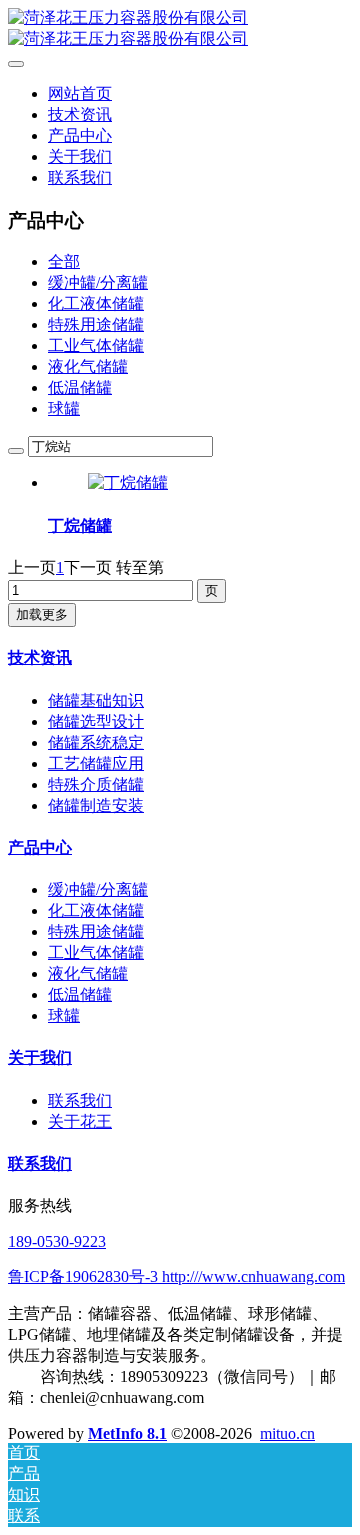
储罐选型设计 (96, 721)
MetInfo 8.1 (127, 1433)
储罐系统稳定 (96, 742)
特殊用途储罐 (96, 324)
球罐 (64, 408)
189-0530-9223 (57, 1241)
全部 (64, 261)
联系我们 (80, 1100)
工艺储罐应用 (96, 763)
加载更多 (42, 614)
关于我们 (40, 1057)
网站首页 (80, 93)
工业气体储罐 (96, 345)
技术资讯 (40, 657)
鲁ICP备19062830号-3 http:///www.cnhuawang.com (176, 1276)
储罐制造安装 (96, 805)
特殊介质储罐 (96, 784)
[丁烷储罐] (128, 482)
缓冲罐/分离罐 (98, 282)
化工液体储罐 (96, 303)
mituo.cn (287, 1433)
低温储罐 (80, 387)
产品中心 (40, 847)
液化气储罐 (88, 366)
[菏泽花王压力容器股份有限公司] (180, 29)
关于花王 (80, 1121)
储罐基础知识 (96, 700)
